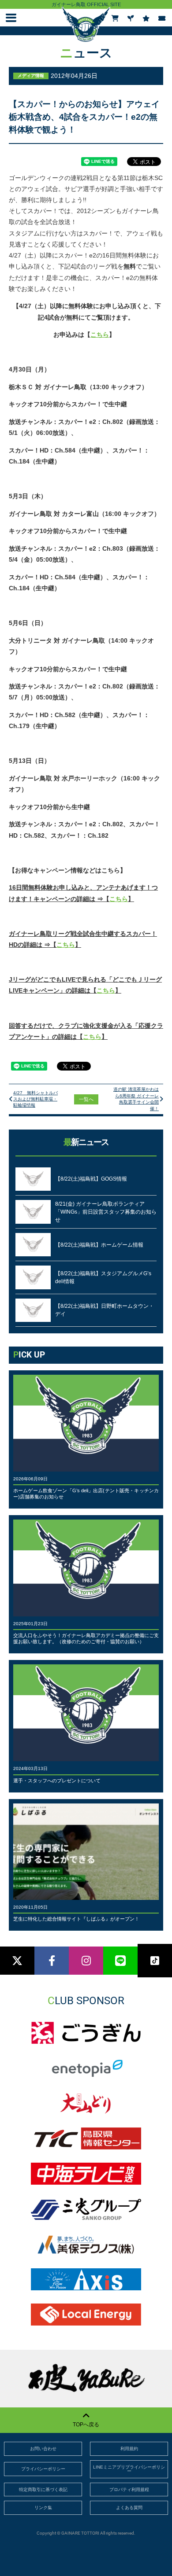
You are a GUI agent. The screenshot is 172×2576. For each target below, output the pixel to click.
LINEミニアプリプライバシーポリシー (129, 2469)
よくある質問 (129, 2508)
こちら (100, 335)
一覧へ (86, 1099)
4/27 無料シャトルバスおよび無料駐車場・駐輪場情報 (36, 1099)
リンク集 (43, 2508)
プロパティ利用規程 (129, 2490)
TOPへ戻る (86, 2425)
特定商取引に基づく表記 (43, 2490)
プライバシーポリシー (43, 2469)
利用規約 (129, 2449)
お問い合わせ (43, 2449)
